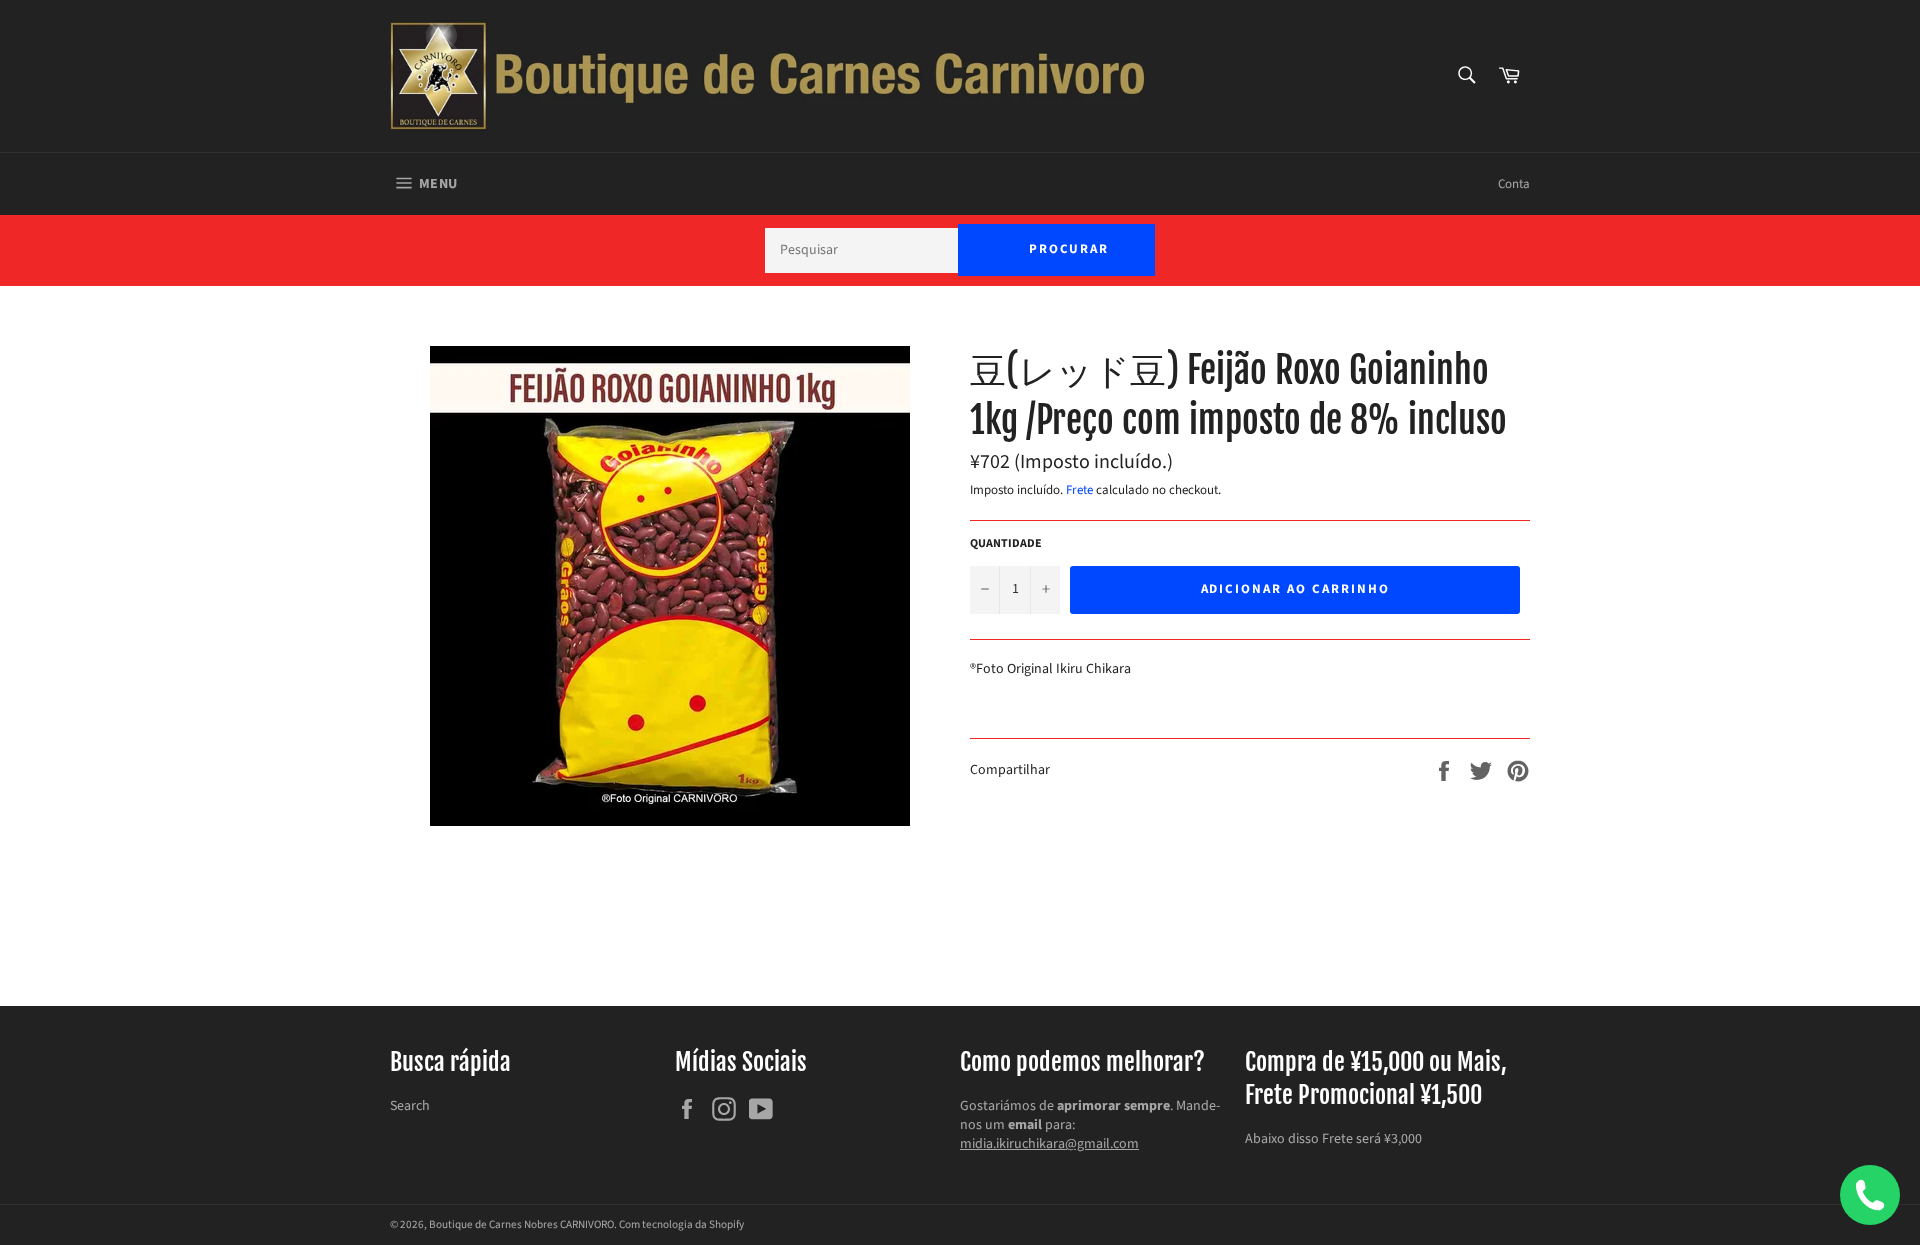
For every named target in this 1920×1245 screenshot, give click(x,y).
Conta (1514, 184)
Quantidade (1006, 544)
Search (410, 1106)
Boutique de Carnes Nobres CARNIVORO (521, 1224)
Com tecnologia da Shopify (681, 1224)
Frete (1079, 490)
